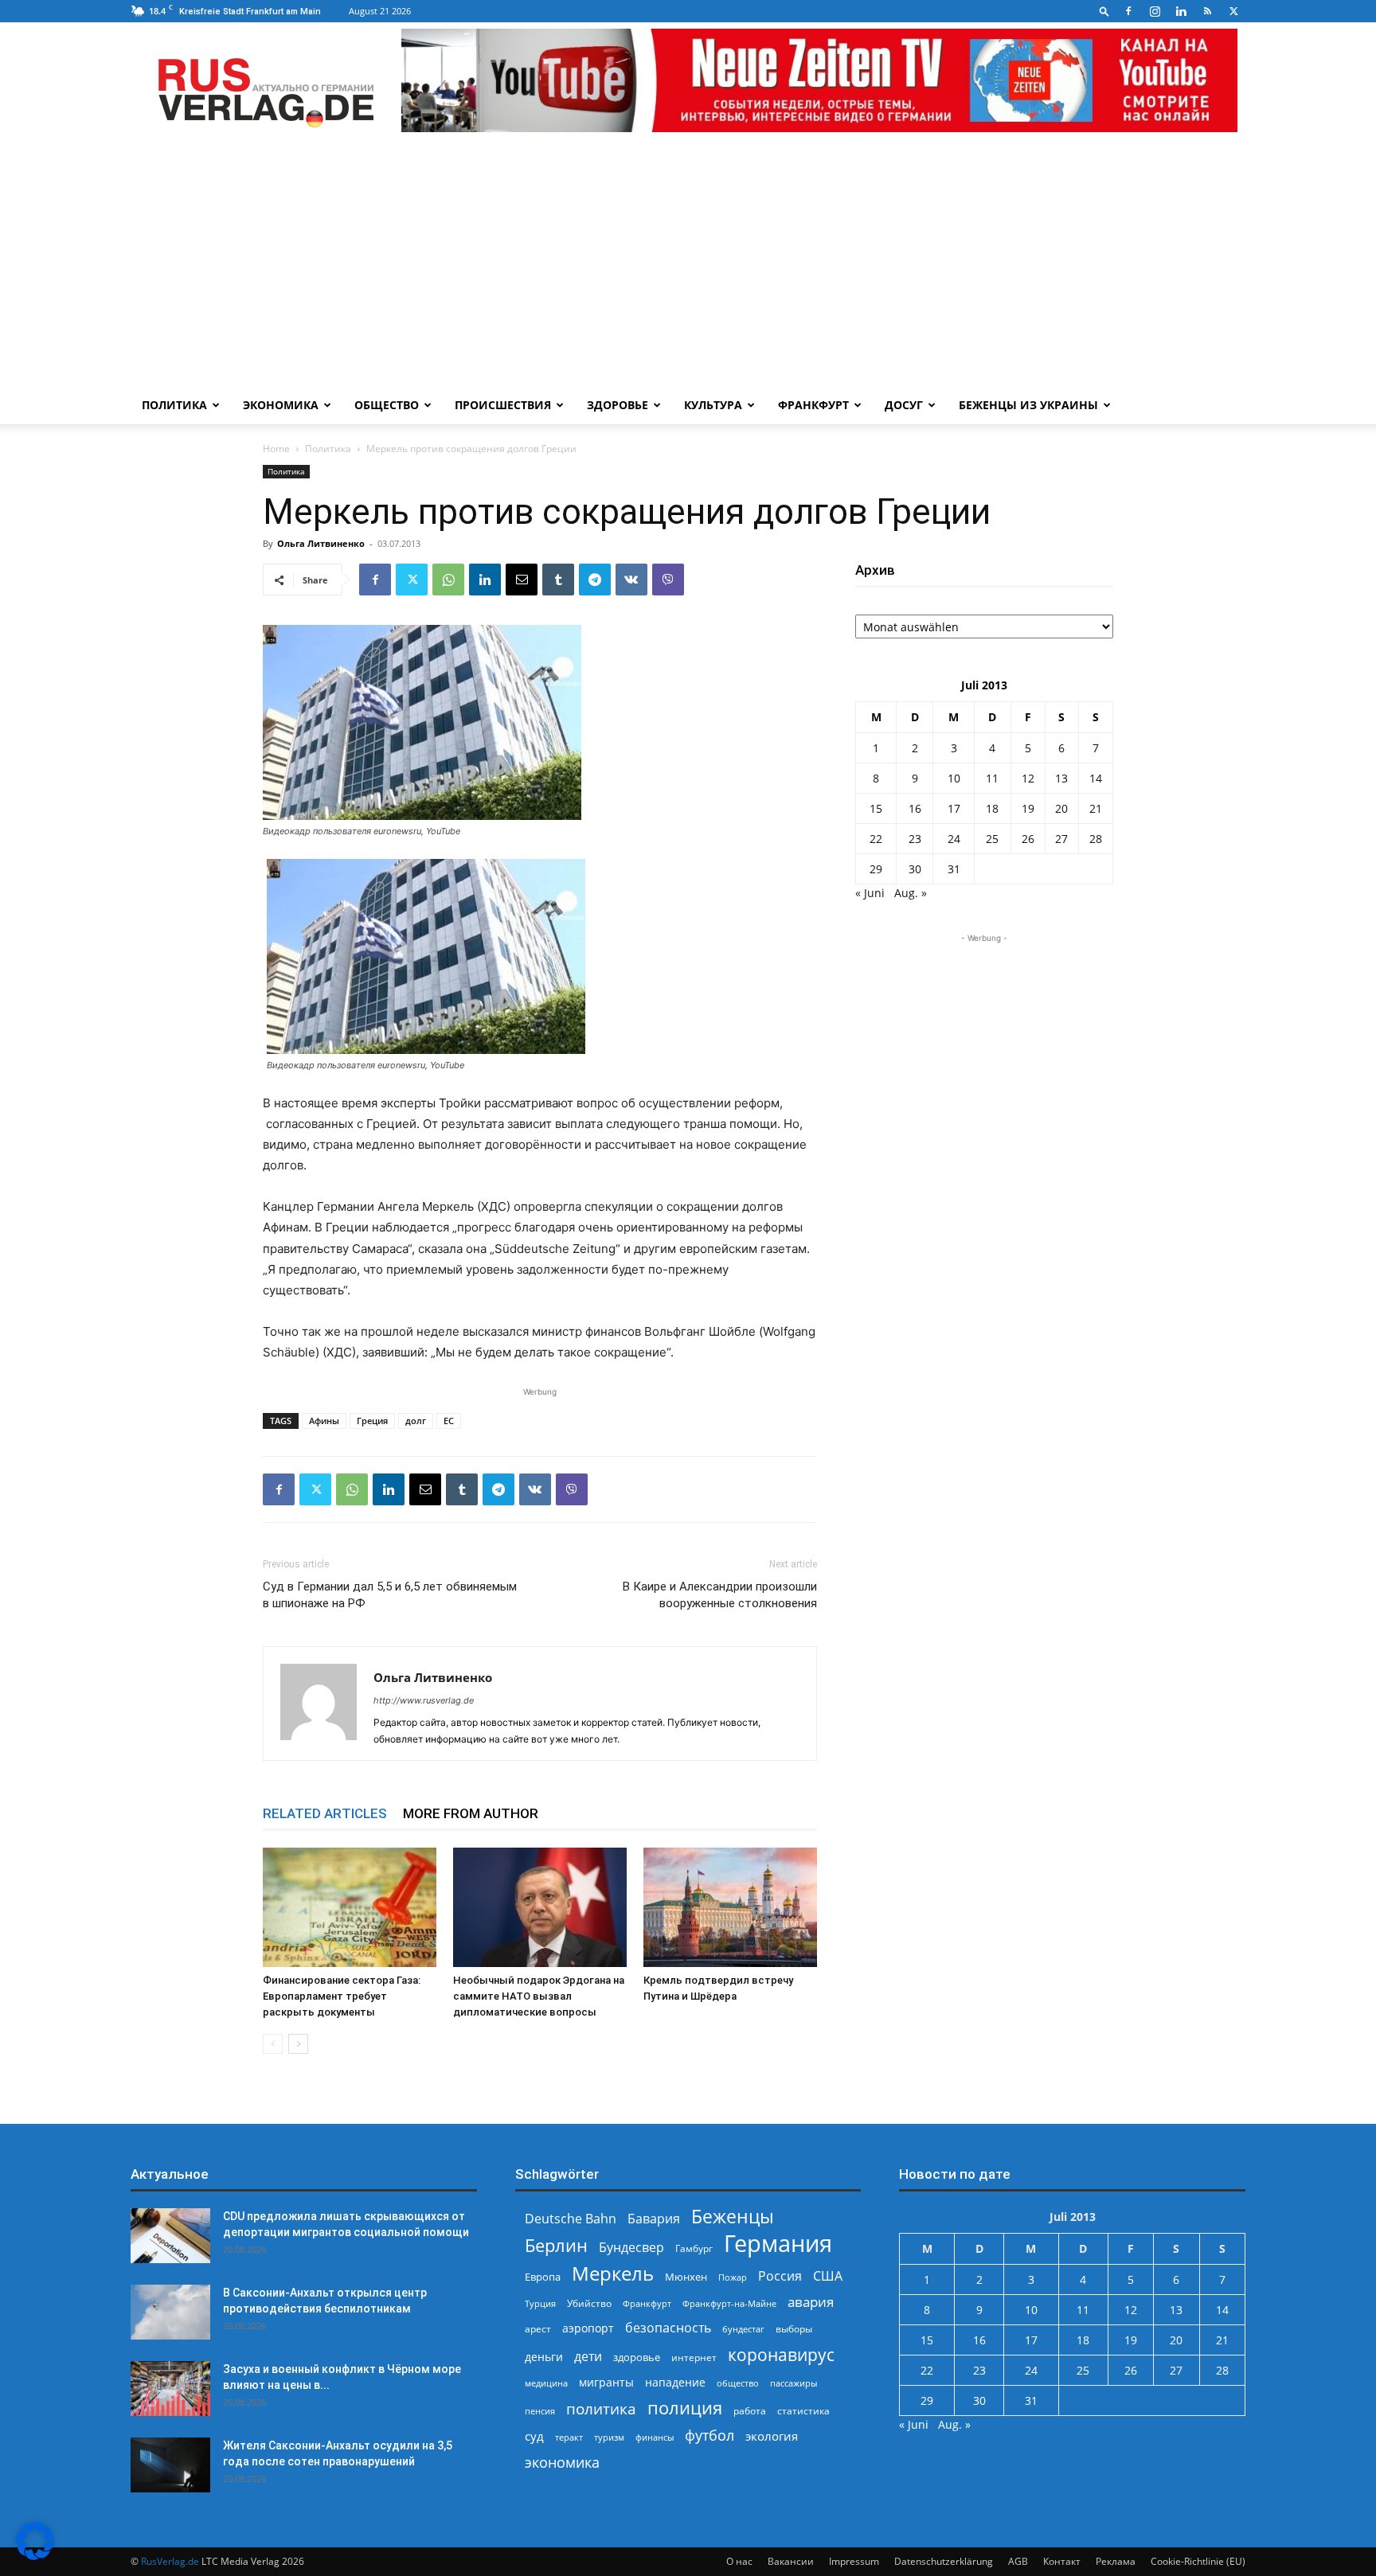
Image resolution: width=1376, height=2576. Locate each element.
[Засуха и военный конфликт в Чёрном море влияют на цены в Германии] (170, 2389)
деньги (544, 2357)
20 (1061, 808)
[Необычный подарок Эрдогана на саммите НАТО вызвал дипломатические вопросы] (540, 1907)
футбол (709, 2435)
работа (750, 2411)
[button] (1104, 11)
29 (876, 869)
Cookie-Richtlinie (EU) (1198, 2561)
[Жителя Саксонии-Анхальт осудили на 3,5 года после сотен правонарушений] (170, 2465)
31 (954, 869)
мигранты (606, 2382)
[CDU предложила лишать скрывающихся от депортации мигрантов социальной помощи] (170, 2236)
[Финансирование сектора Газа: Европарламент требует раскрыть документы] (350, 1907)
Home (276, 449)
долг (416, 1421)
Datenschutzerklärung (944, 2561)
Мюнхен (686, 2277)
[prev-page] (273, 2044)
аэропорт (588, 2328)
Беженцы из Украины (1028, 405)
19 (1028, 808)
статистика (803, 2411)
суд (534, 2436)
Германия (778, 2244)
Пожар (733, 2277)
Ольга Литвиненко (321, 543)
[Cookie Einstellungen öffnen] (35, 2556)
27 (1061, 839)
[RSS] (1207, 11)
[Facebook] (1128, 11)
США (828, 2276)
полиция (685, 2408)
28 (1096, 839)
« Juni (870, 893)
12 (1028, 778)
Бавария (654, 2219)
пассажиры (794, 2383)
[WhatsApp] (448, 580)
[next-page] (298, 2044)
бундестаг (743, 2329)
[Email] (522, 580)
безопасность (668, 2328)
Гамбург (694, 2248)
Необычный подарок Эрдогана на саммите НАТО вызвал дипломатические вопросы (539, 1996)
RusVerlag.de (170, 2561)
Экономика (281, 405)
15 (876, 808)
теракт (569, 2437)
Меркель (613, 2273)
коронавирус (781, 2354)
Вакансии (791, 2561)
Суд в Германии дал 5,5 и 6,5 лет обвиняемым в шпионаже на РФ (390, 1595)
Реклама (1116, 2561)
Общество (387, 405)
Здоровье (618, 405)
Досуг (904, 405)
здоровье (637, 2357)
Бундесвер (631, 2248)
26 (1028, 839)
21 (1096, 808)
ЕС (449, 1421)
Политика (174, 405)
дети (588, 2357)
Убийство (589, 2303)
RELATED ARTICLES (325, 1813)
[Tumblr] (558, 580)
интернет (694, 2357)
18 (992, 808)
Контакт (1062, 2561)
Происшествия (503, 405)
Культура (713, 405)
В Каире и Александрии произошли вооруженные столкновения (720, 1595)
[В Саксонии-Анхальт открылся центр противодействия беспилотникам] (170, 2312)
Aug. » (911, 893)
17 (954, 808)
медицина (546, 2383)
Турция (540, 2303)
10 (954, 778)
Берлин (556, 2245)
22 (876, 839)
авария (811, 2302)
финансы (655, 2437)
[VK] (631, 580)
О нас (739, 2561)
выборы (794, 2329)
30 (915, 869)
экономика (562, 2462)
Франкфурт (813, 405)
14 (1096, 778)
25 (992, 839)
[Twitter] (1233, 11)
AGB (1018, 2561)
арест (538, 2329)
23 (915, 839)
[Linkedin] (1181, 11)
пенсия (540, 2411)
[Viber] (668, 580)
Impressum (854, 2561)
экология (772, 2436)
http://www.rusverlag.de (424, 1700)
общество (738, 2383)
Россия (780, 2276)
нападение (675, 2382)
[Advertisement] (688, 267)
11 (992, 778)
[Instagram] (1155, 11)
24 (954, 839)
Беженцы (733, 2217)
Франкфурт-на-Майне (729, 2303)
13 (1061, 778)
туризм (609, 2437)
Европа (543, 2277)
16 (915, 808)
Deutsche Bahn (571, 2219)
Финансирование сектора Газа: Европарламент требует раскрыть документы (342, 1996)
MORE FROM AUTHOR (471, 1813)
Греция (372, 1421)
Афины (324, 1421)
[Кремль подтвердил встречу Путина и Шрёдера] (730, 1907)
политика (601, 2408)
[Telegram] (595, 580)
